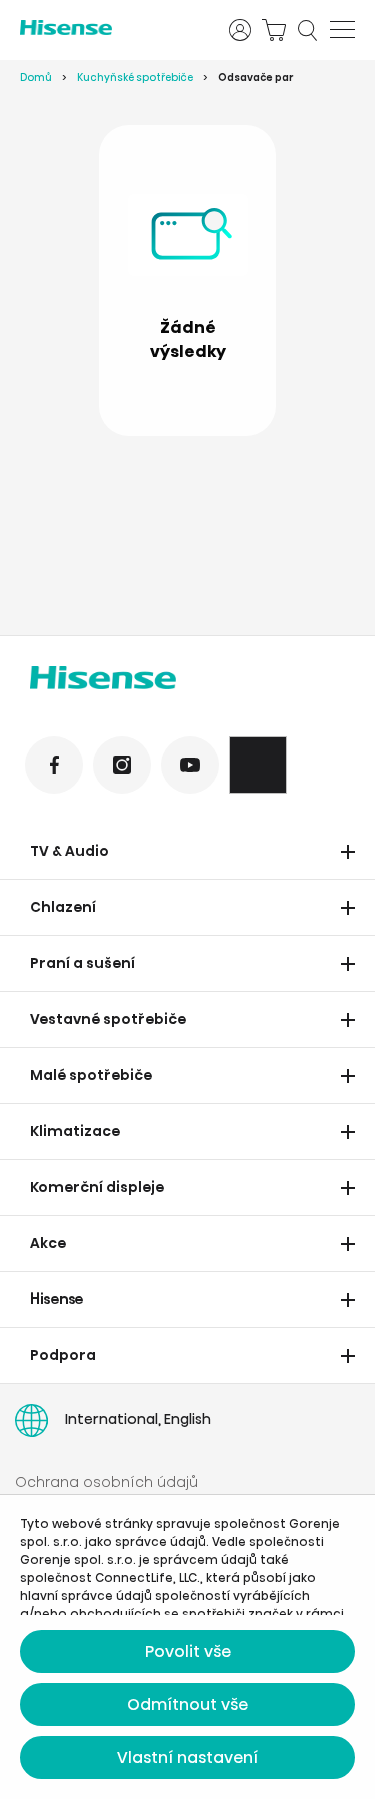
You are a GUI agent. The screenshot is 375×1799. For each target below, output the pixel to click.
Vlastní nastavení (187, 1757)
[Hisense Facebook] (54, 765)
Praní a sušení (82, 963)
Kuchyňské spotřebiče (135, 77)
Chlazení (63, 907)
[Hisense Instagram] (122, 765)
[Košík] (274, 30)
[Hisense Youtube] (190, 765)
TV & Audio (69, 851)
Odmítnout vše (187, 1704)
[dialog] (187, 1647)
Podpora (63, 1355)
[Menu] (342, 30)
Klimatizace (75, 1131)
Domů (36, 77)
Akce (48, 1243)
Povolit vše (188, 1651)
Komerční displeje (97, 1187)
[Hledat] (308, 30)
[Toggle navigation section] (348, 852)
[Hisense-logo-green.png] (111, 27)
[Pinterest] (258, 765)
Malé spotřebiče (91, 1075)
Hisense (57, 1299)
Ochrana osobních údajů (106, 1482)
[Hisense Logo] (187, 681)
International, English (138, 1419)
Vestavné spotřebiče (108, 1019)
